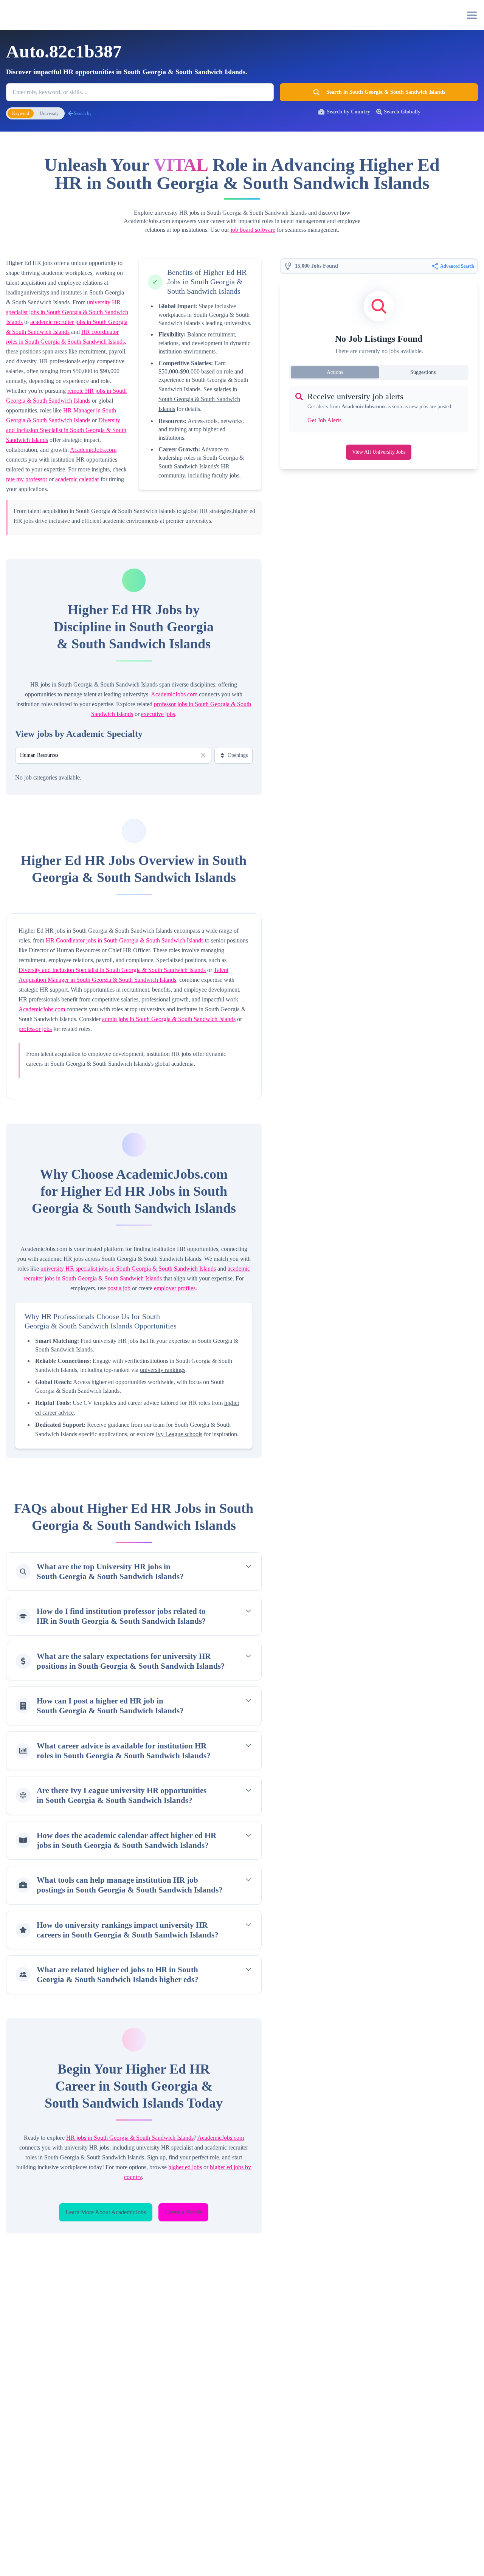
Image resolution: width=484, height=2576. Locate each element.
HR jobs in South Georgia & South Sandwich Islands (130, 2138)
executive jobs (158, 714)
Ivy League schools (179, 1434)
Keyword (21, 113)
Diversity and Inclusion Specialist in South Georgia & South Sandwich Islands (66, 430)
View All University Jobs (379, 452)
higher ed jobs (185, 2167)
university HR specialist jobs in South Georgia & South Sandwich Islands (67, 312)
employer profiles (175, 1288)
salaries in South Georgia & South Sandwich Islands (199, 399)
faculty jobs (226, 475)
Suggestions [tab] (423, 372)
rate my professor (27, 479)
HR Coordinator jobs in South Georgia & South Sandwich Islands (125, 940)
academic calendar (77, 479)
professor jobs (35, 1029)
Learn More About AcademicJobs (106, 2212)
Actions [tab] (335, 372)
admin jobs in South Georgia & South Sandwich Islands (169, 1019)
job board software (253, 230)
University (49, 113)
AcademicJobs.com (93, 450)
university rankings (163, 1370)
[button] (472, 15)
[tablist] (379, 372)
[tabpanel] (379, 409)
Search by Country (348, 112)
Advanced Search (457, 266)
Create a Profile (183, 2212)
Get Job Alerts (324, 420)
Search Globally (402, 112)
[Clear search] (203, 755)
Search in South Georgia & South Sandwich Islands (386, 92)
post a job (119, 1288)
